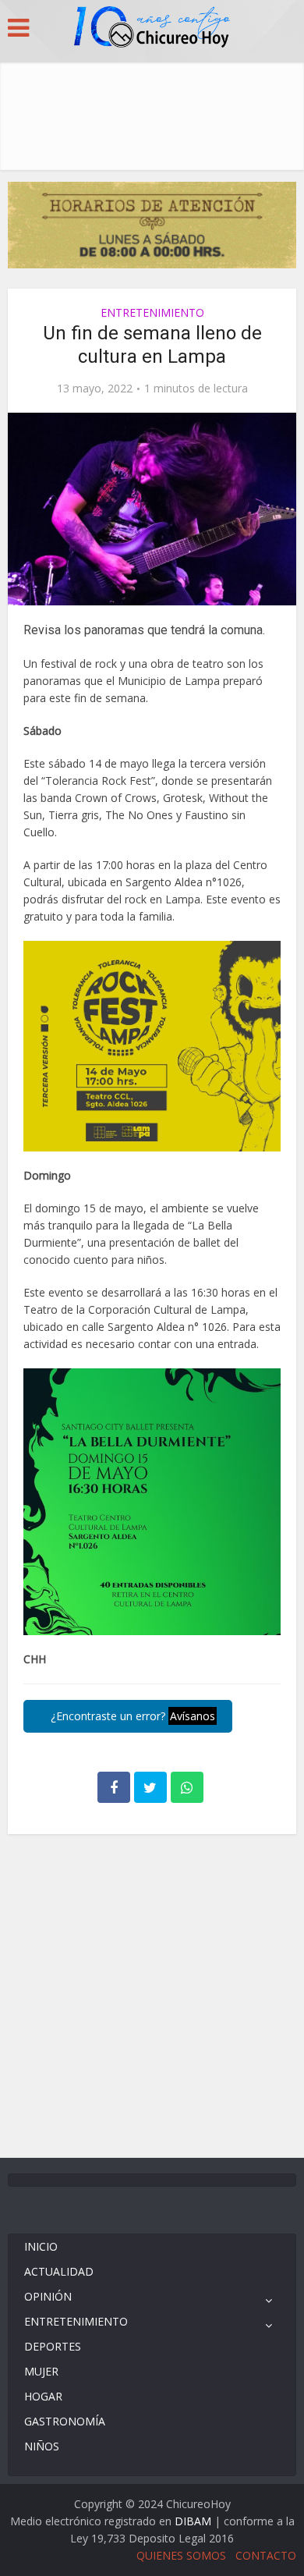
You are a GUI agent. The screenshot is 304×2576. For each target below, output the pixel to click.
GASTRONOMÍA (65, 2421)
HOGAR (43, 2396)
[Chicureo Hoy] (152, 29)
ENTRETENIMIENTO (152, 312)
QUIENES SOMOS (181, 2555)
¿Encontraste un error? (131, 1716)
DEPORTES (53, 2346)
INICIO (41, 2246)
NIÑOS (42, 2446)
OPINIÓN (48, 2296)
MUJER (41, 2371)
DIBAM (193, 2521)
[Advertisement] (152, 112)
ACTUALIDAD (59, 2271)
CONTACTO (266, 2555)
